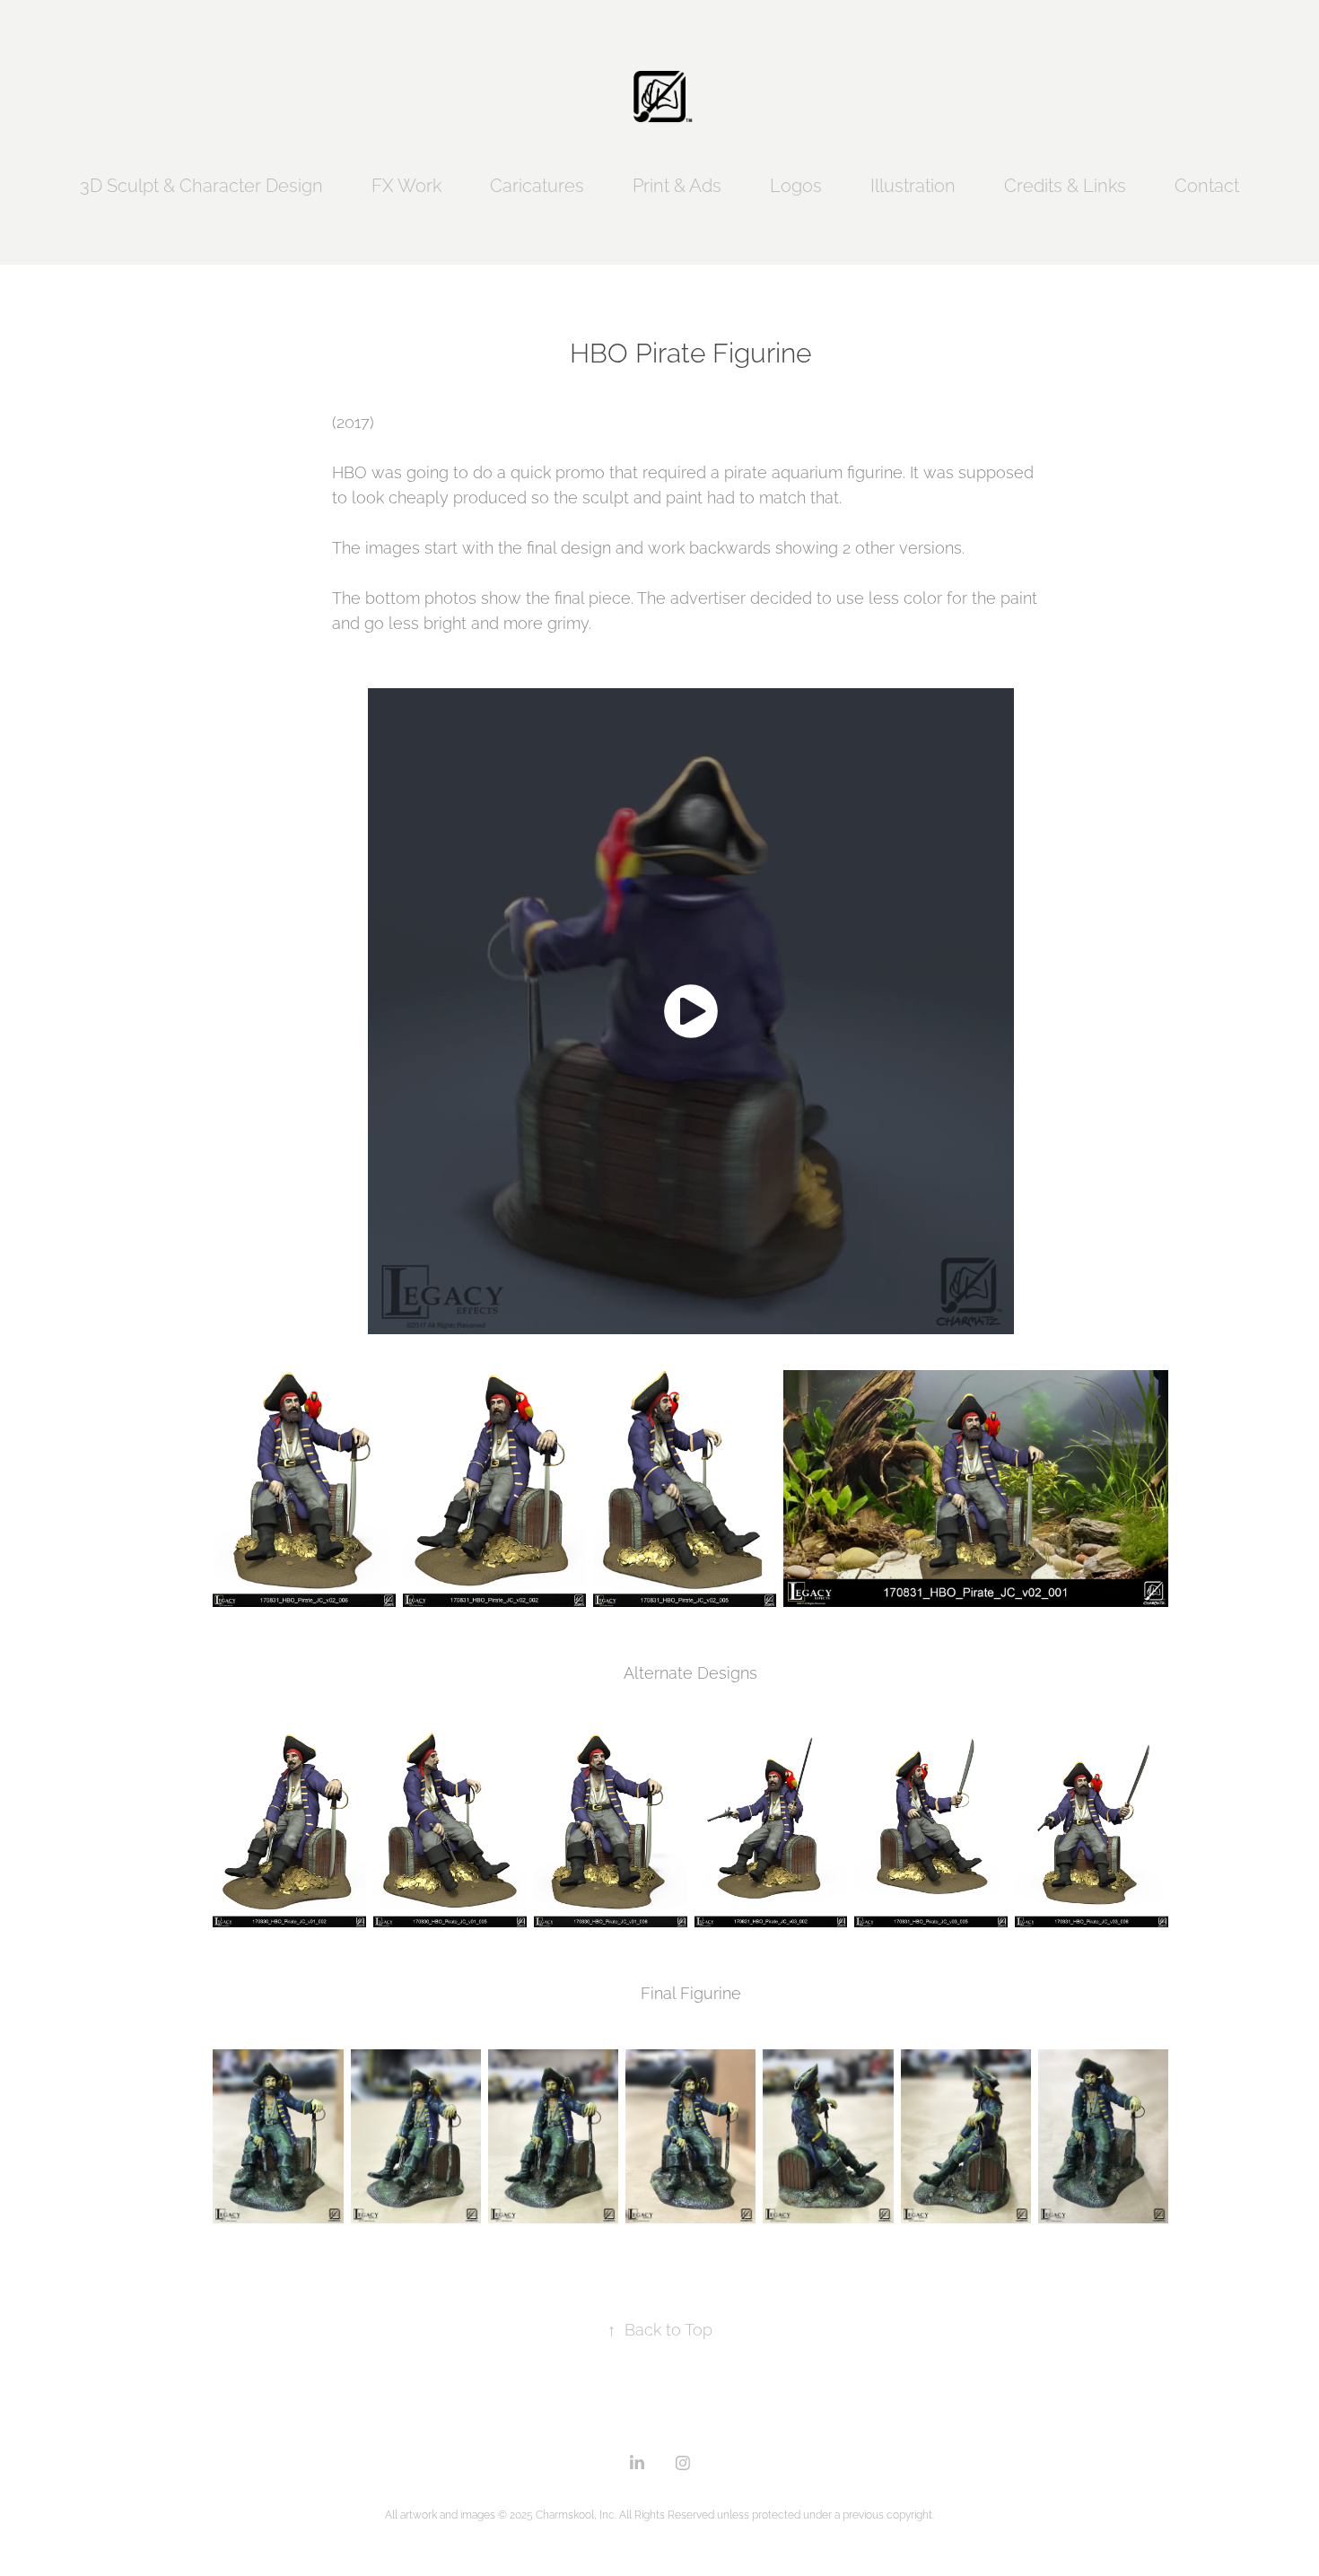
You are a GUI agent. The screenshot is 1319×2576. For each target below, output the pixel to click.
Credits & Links (1065, 184)
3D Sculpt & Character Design (201, 184)
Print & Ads (677, 184)
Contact (1207, 184)
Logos (796, 184)
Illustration (913, 184)
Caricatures (537, 184)
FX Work (406, 184)
